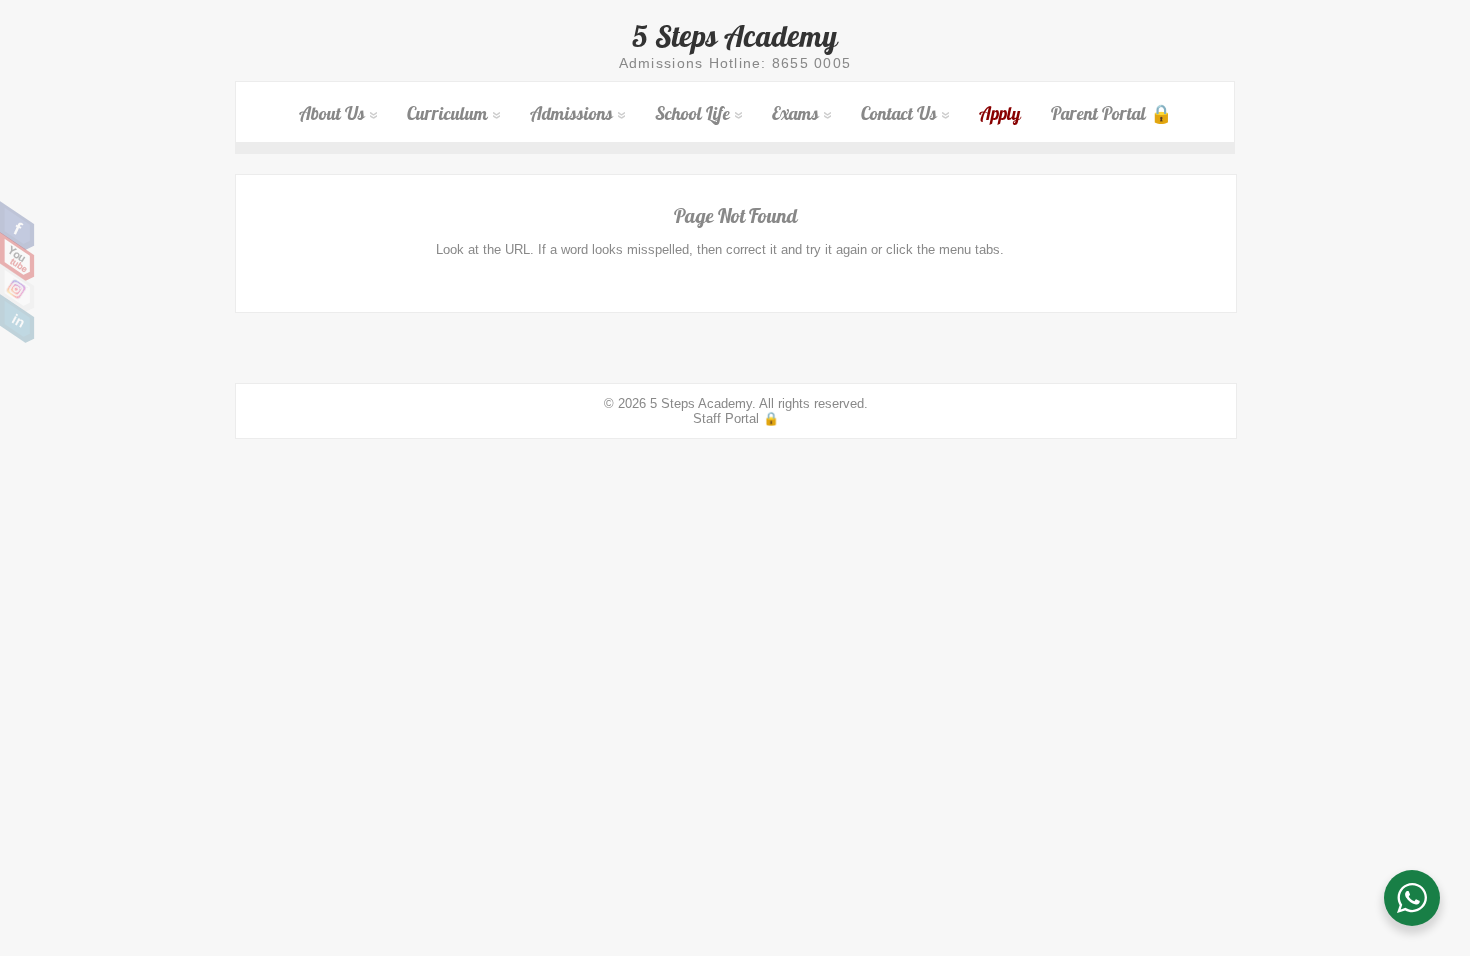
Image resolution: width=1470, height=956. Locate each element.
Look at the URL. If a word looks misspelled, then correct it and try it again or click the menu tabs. (720, 249)
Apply (1000, 113)
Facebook (17, 226)
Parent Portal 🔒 (1111, 113)
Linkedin (17, 319)
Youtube (17, 257)
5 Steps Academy (735, 36)
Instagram (17, 288)
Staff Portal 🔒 (736, 418)
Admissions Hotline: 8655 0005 (735, 63)
